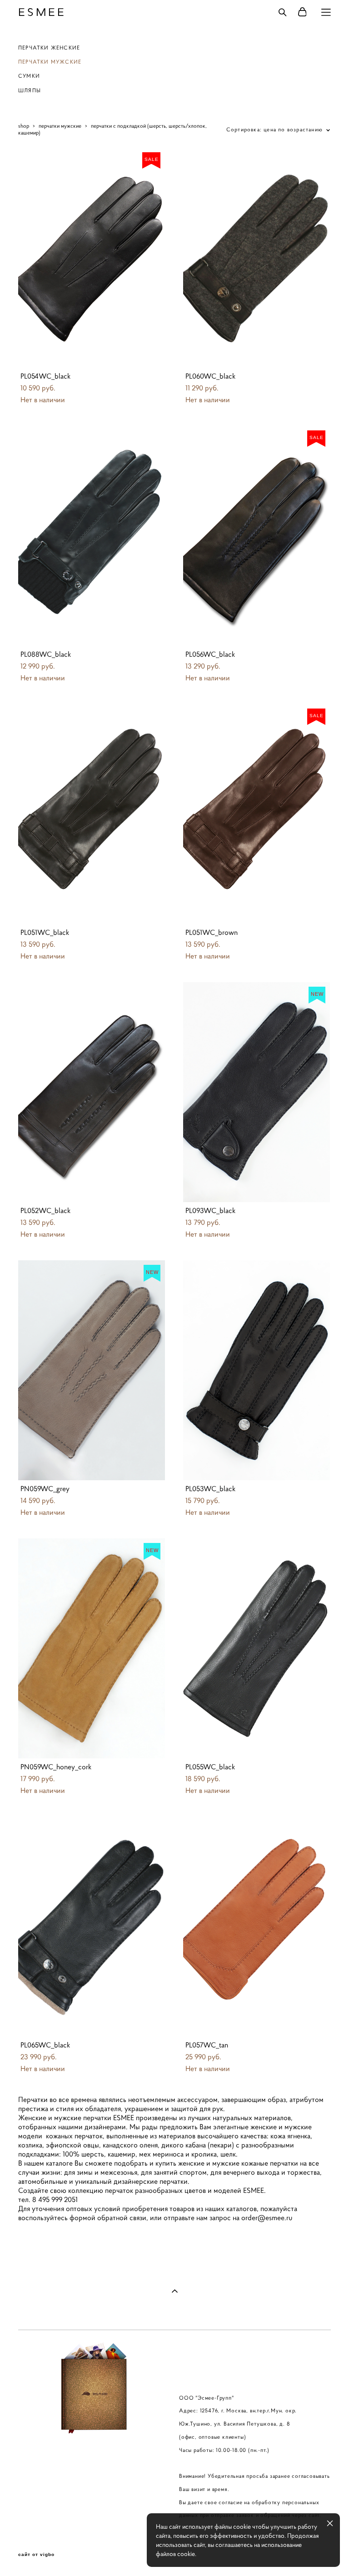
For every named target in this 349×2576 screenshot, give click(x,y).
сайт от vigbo (36, 2555)
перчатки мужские (60, 126)
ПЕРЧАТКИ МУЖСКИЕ (50, 62)
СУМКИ (29, 76)
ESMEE (42, 12)
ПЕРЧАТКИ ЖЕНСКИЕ (49, 47)
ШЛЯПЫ (30, 90)
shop (24, 126)
